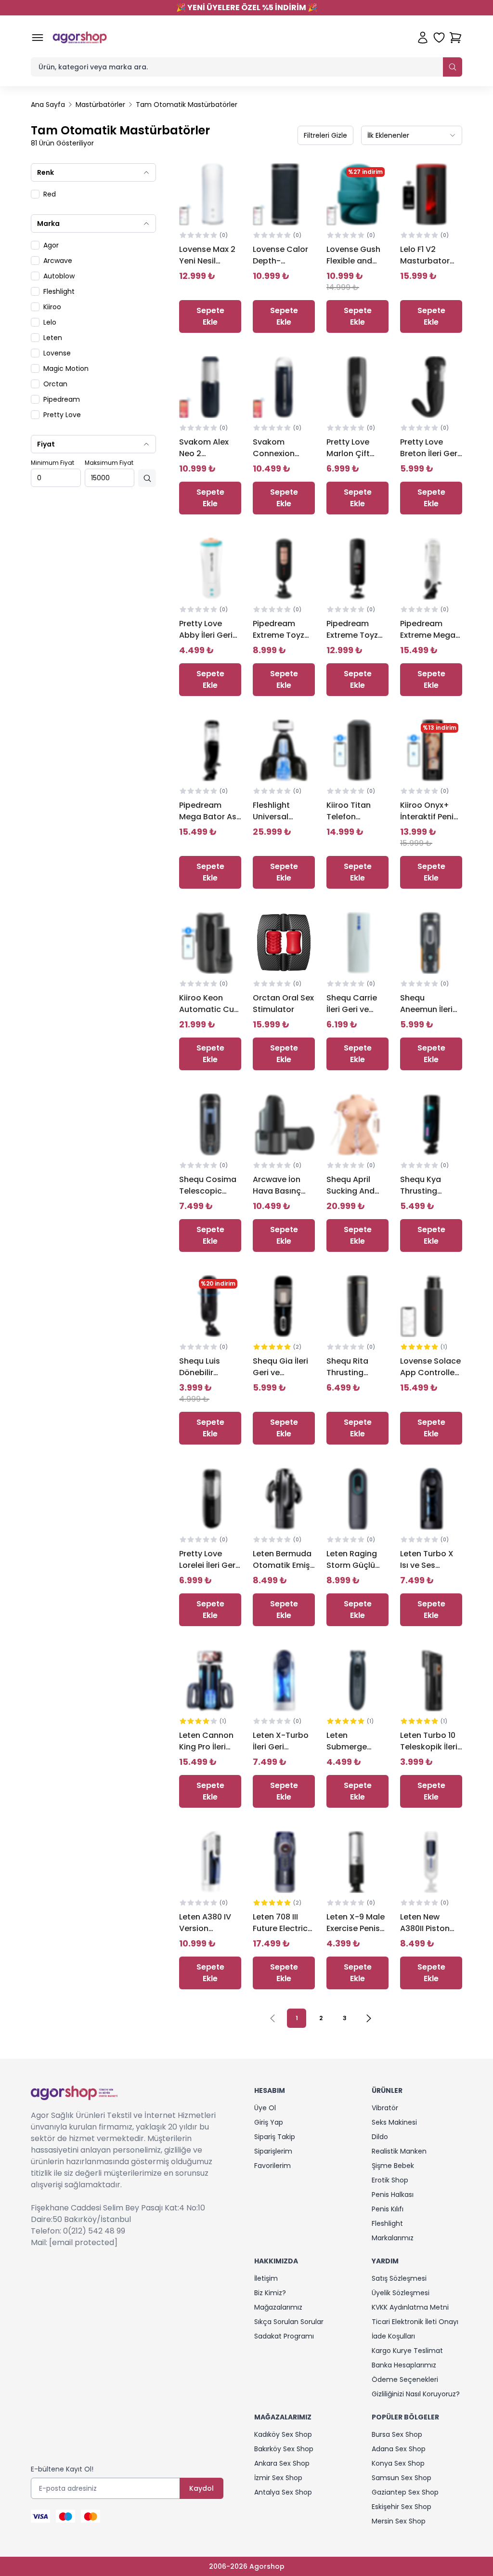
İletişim (266, 2278)
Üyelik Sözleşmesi (401, 2293)
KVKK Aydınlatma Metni (410, 2307)
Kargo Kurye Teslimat (407, 2351)
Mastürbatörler (100, 105)
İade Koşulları (393, 2336)
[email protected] (83, 2242)
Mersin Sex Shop (399, 2521)
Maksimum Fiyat (109, 463)
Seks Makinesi (394, 2122)
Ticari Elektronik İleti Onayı (415, 2322)
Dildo (380, 2137)
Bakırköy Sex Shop (284, 2449)
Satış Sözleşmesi (399, 2278)
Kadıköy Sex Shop (283, 2434)
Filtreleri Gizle (325, 135)
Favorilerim (272, 2166)
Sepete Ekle (210, 316)
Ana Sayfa (48, 105)
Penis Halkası (393, 2195)
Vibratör (385, 2108)
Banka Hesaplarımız (404, 2365)
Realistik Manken (399, 2151)
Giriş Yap (269, 2122)
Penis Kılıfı (388, 2209)
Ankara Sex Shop (282, 2463)
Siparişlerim (273, 2151)
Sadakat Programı (284, 2336)
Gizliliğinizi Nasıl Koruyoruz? (416, 2394)
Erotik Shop (390, 2180)
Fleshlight (387, 2223)
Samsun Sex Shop (402, 2478)
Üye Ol (265, 2108)
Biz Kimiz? (270, 2293)
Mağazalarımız (278, 2307)
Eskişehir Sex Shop (402, 2507)
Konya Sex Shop (398, 2463)
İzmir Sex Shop (278, 2478)
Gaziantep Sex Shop (405, 2492)
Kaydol (201, 2488)
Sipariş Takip (275, 2137)
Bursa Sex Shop (397, 2434)
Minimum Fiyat (52, 463)
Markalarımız (393, 2238)
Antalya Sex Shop (283, 2492)
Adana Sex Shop (399, 2449)
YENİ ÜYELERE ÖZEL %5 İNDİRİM (247, 7)
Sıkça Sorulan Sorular (289, 2322)
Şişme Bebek (393, 2166)
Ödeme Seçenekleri (405, 2379)
